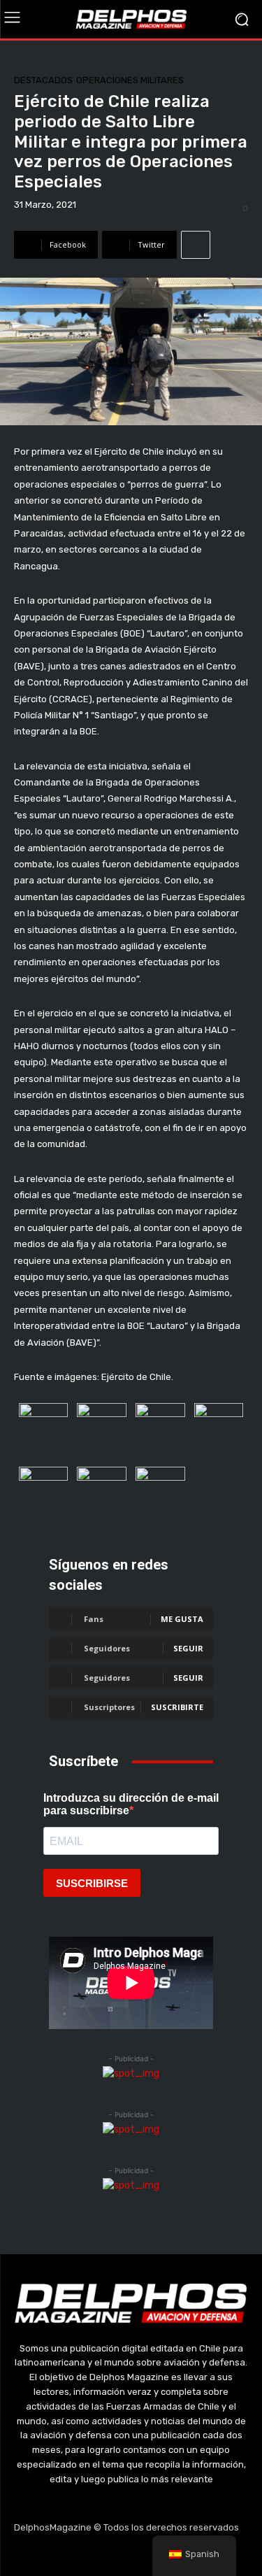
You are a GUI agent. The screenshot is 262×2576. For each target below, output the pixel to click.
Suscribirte (177, 1707)
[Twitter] (131, 2555)
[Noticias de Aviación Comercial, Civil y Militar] (131, 19)
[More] (196, 245)
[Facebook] (65, 2555)
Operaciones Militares (130, 80)
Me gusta (182, 1619)
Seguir (188, 1648)
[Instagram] (98, 2555)
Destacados (43, 80)
